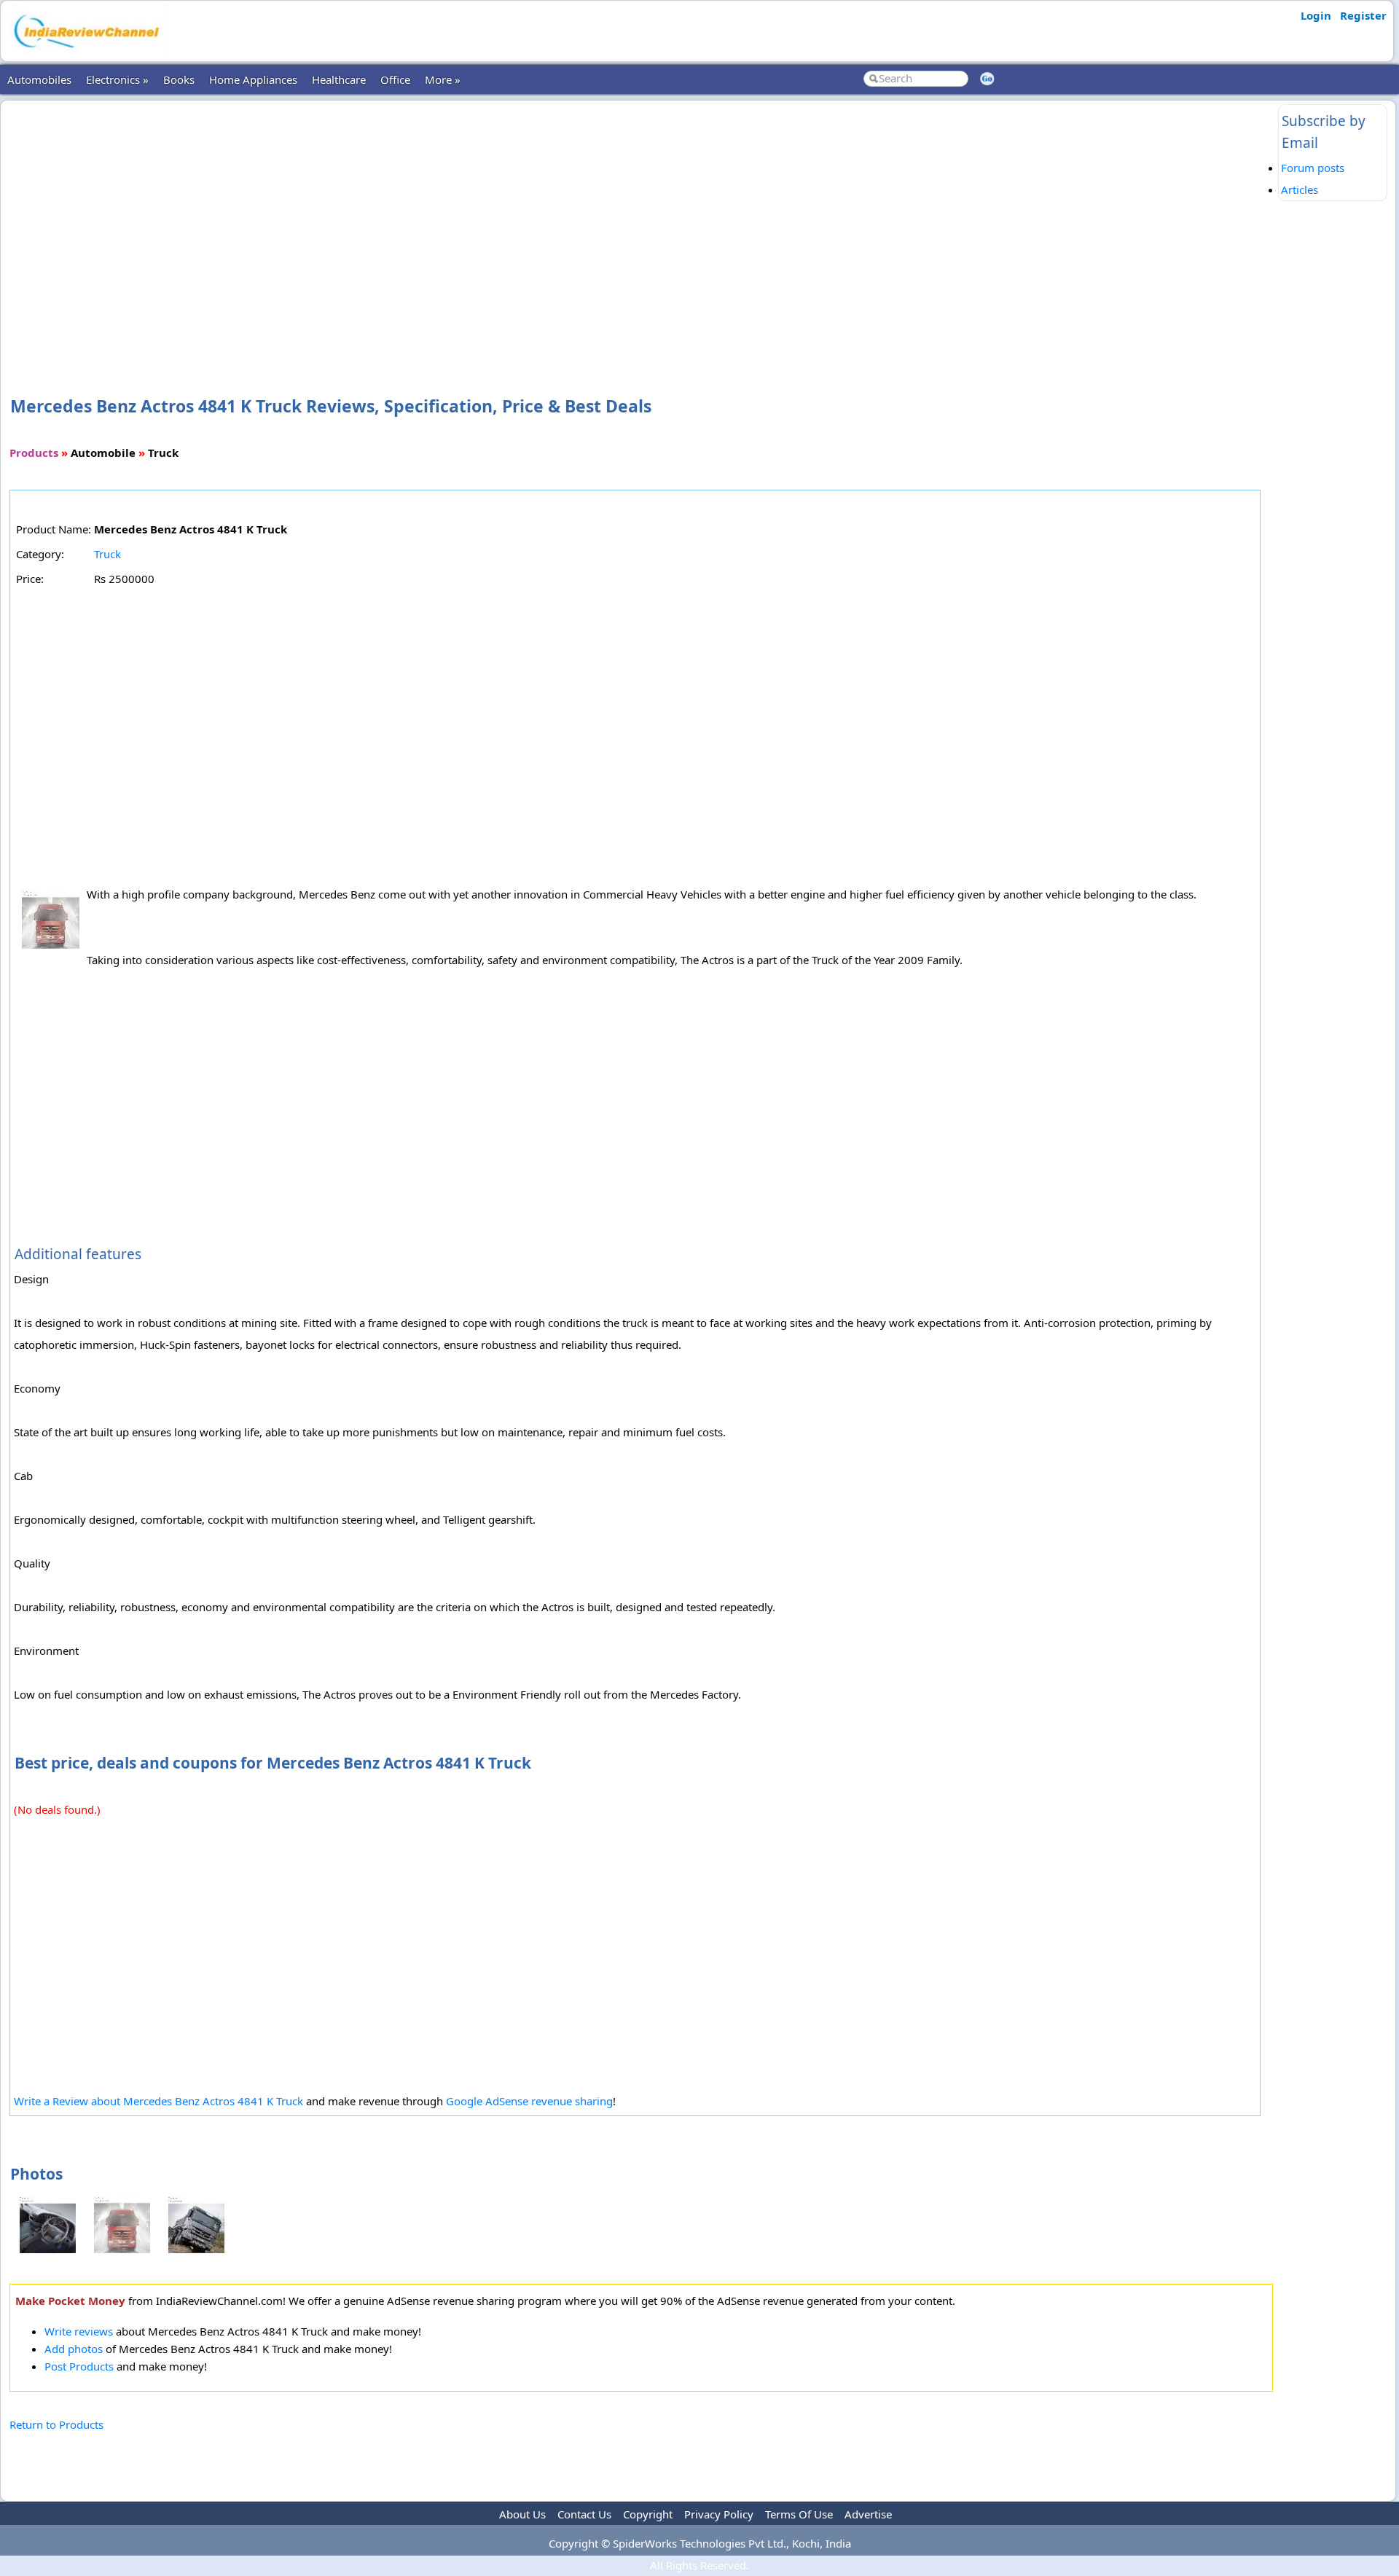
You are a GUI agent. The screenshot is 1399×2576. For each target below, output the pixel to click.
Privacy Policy (719, 2514)
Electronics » (117, 79)
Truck (107, 554)
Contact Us (584, 2514)
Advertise (868, 2514)
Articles (1300, 189)
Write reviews (79, 2331)
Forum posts (1313, 168)
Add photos (74, 2349)
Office (395, 79)
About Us (522, 2514)
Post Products (79, 2366)
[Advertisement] (641, 224)
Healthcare (339, 79)
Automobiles (39, 79)
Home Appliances (253, 79)
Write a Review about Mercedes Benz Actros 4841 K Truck (158, 2101)
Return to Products (56, 2424)
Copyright (648, 2514)
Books (179, 79)
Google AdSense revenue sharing (529, 2101)
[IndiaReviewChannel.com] (85, 53)
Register (1363, 15)
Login (1316, 15)
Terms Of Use (799, 2514)
